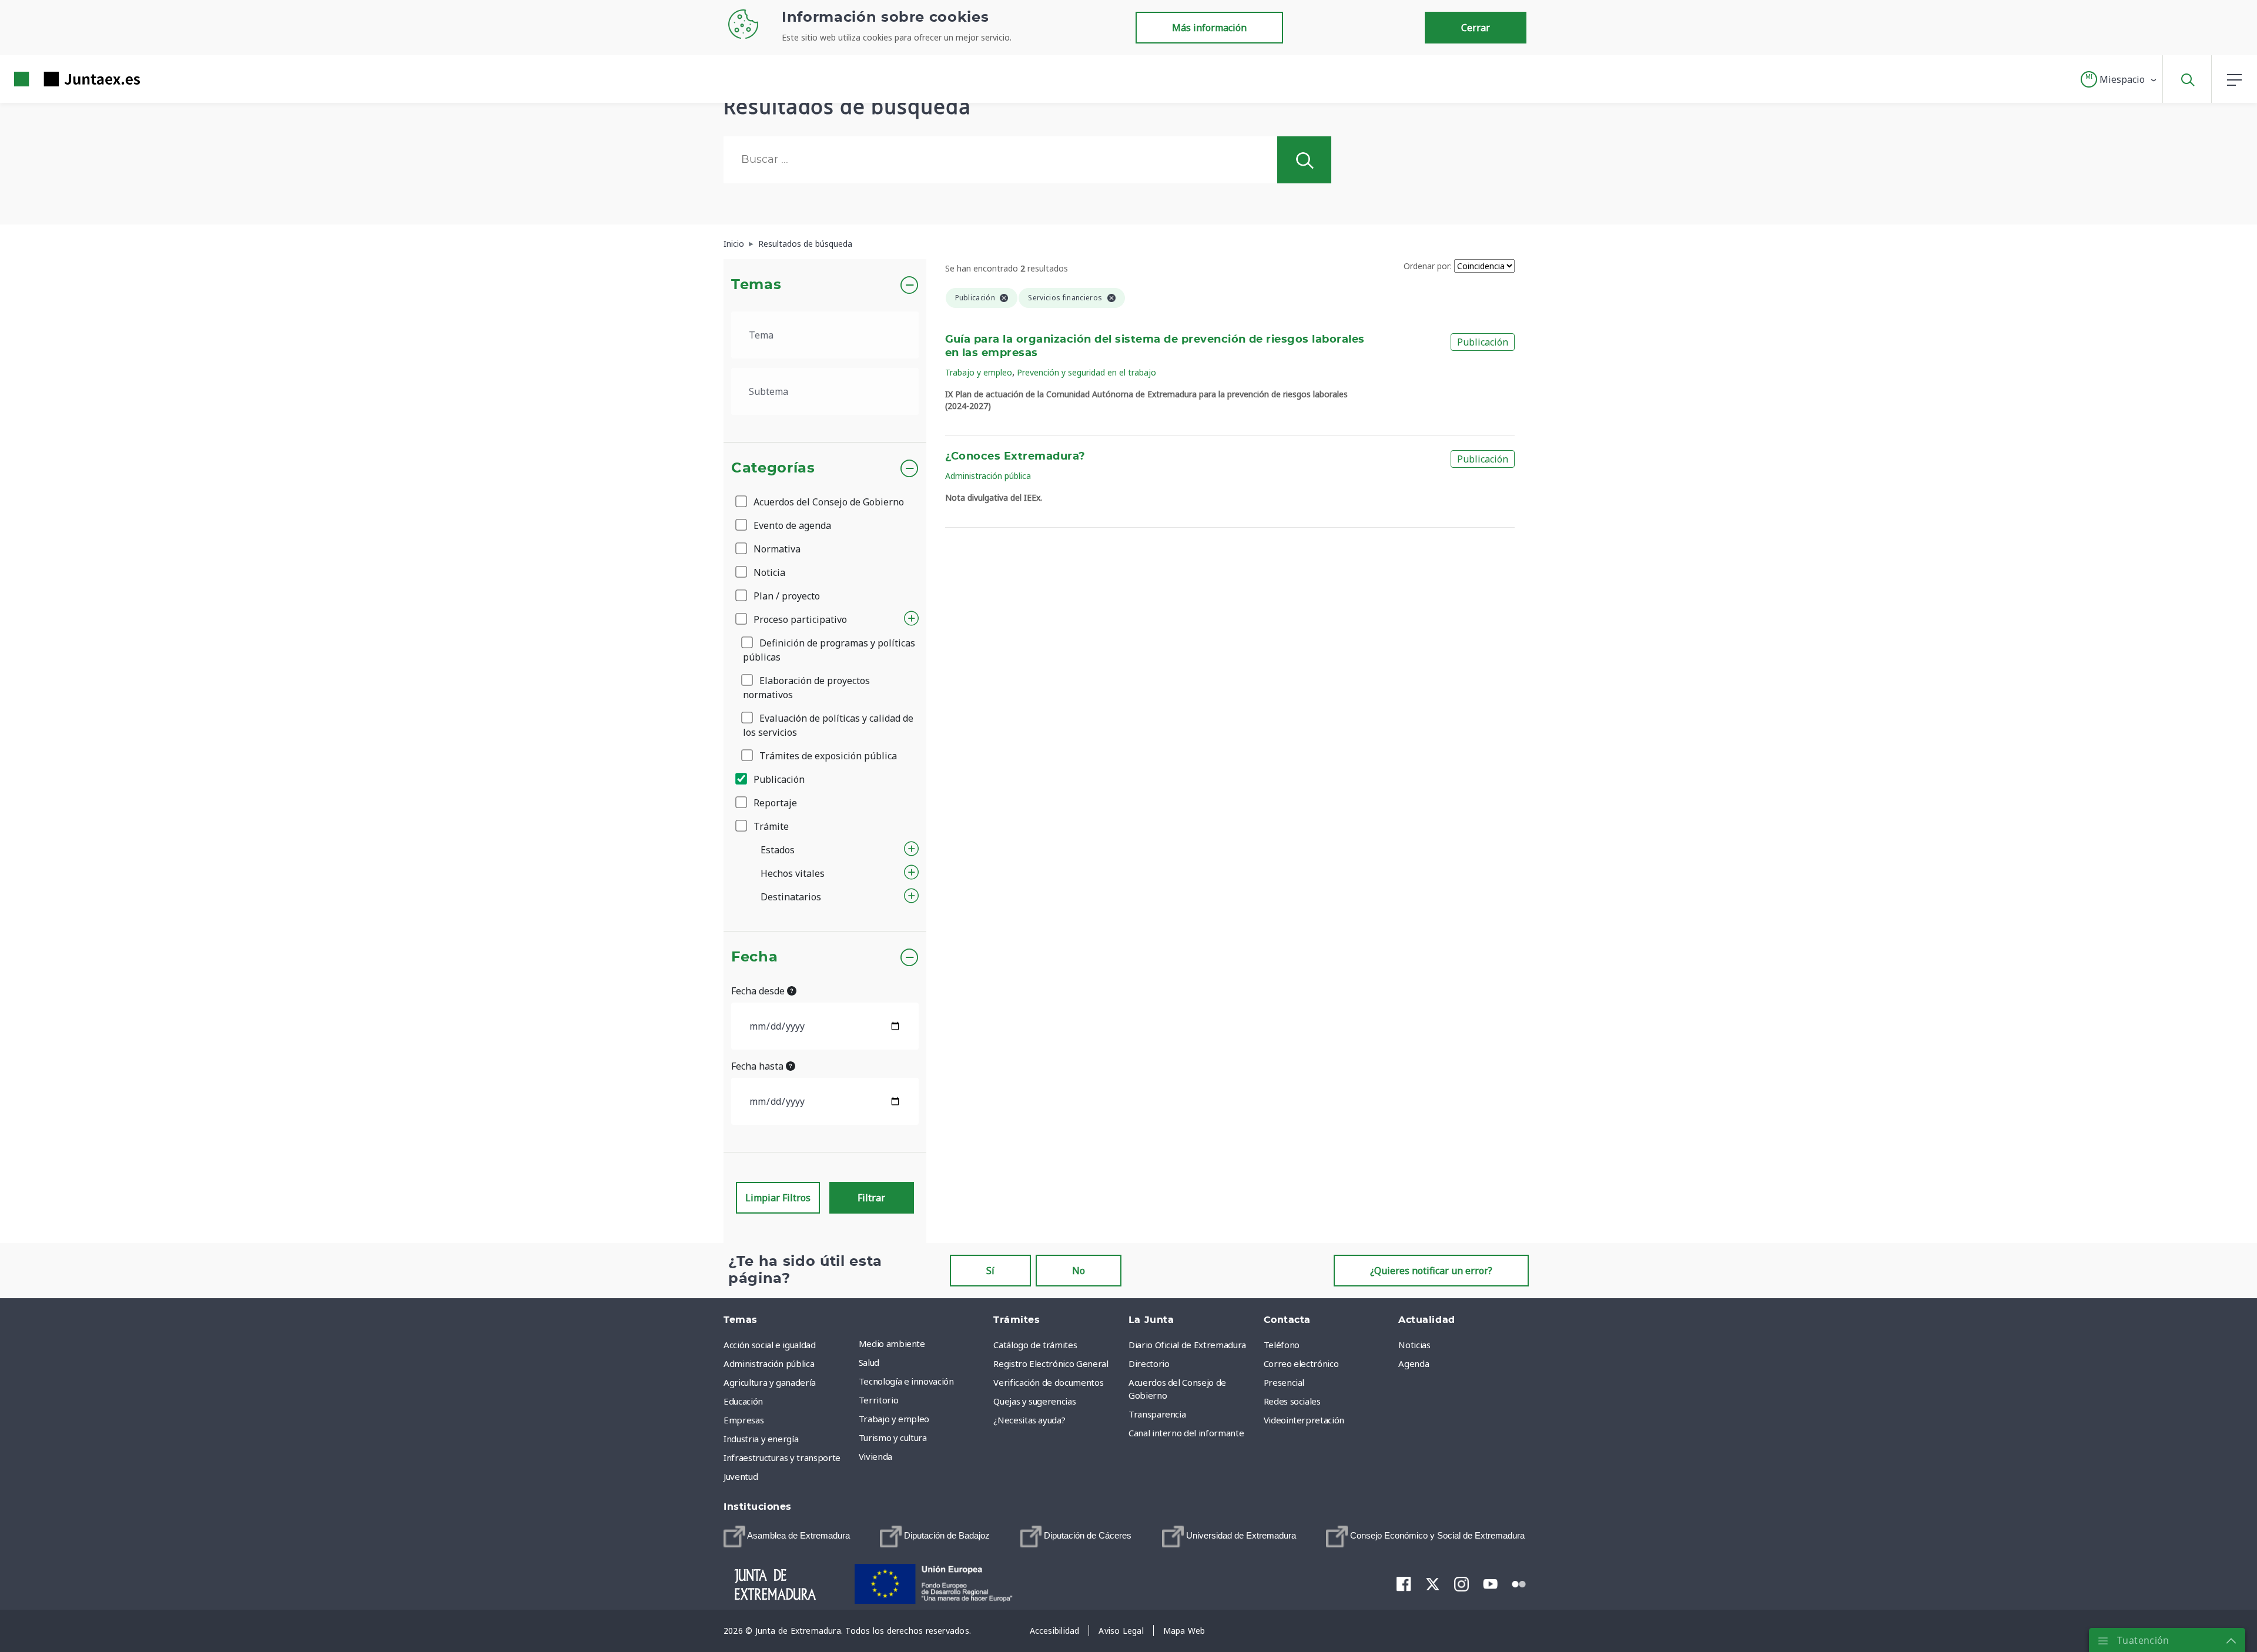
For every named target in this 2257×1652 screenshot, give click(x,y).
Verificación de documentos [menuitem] (1048, 1382)
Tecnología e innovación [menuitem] (906, 1381)
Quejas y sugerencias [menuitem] (1034, 1401)
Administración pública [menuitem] (769, 1363)
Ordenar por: (1428, 266)
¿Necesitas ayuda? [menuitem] (1029, 1420)
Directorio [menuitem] (1149, 1363)
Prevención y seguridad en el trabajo (1086, 372)
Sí (990, 1271)
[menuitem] (787, 1537)
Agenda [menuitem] (1414, 1363)
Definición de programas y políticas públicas (829, 650)
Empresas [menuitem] (744, 1420)
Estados (778, 850)
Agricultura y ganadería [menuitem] (770, 1382)
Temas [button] (756, 285)
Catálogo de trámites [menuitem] (1035, 1345)
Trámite (770, 826)
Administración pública (988, 476)
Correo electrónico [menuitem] (1301, 1363)
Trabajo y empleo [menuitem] (894, 1419)
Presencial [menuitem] (1284, 1382)
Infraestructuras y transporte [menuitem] (782, 1457)
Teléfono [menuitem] (1282, 1345)
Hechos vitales (793, 873)
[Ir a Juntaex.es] (56, 79)
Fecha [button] (754, 957)
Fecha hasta (759, 1066)
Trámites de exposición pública (827, 756)
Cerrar (1476, 28)
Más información (1209, 28)
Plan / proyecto (786, 596)
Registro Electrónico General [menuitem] (1051, 1363)
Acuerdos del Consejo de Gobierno (828, 502)
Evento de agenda (791, 525)
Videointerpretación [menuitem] (1304, 1420)
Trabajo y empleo (979, 372)
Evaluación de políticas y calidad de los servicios (828, 725)
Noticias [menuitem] (1414, 1345)
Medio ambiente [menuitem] (892, 1343)
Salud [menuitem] (869, 1362)
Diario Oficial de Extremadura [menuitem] (1187, 1345)
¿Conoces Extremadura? (1015, 457)
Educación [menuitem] (743, 1401)
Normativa (776, 549)
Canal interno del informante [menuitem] (1186, 1433)
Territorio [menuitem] (879, 1400)
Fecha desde (759, 991)
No (1079, 1271)
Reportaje (774, 803)
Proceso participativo (799, 619)
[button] (2119, 79)
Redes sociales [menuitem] (1292, 1401)
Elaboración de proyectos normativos (806, 688)
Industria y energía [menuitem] (761, 1439)
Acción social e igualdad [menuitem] (770, 1345)
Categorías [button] (773, 468)
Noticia (768, 572)
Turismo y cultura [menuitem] (893, 1437)
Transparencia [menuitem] (1157, 1414)
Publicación (778, 779)
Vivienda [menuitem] (875, 1456)
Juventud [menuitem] (741, 1476)
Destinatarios (791, 897)
